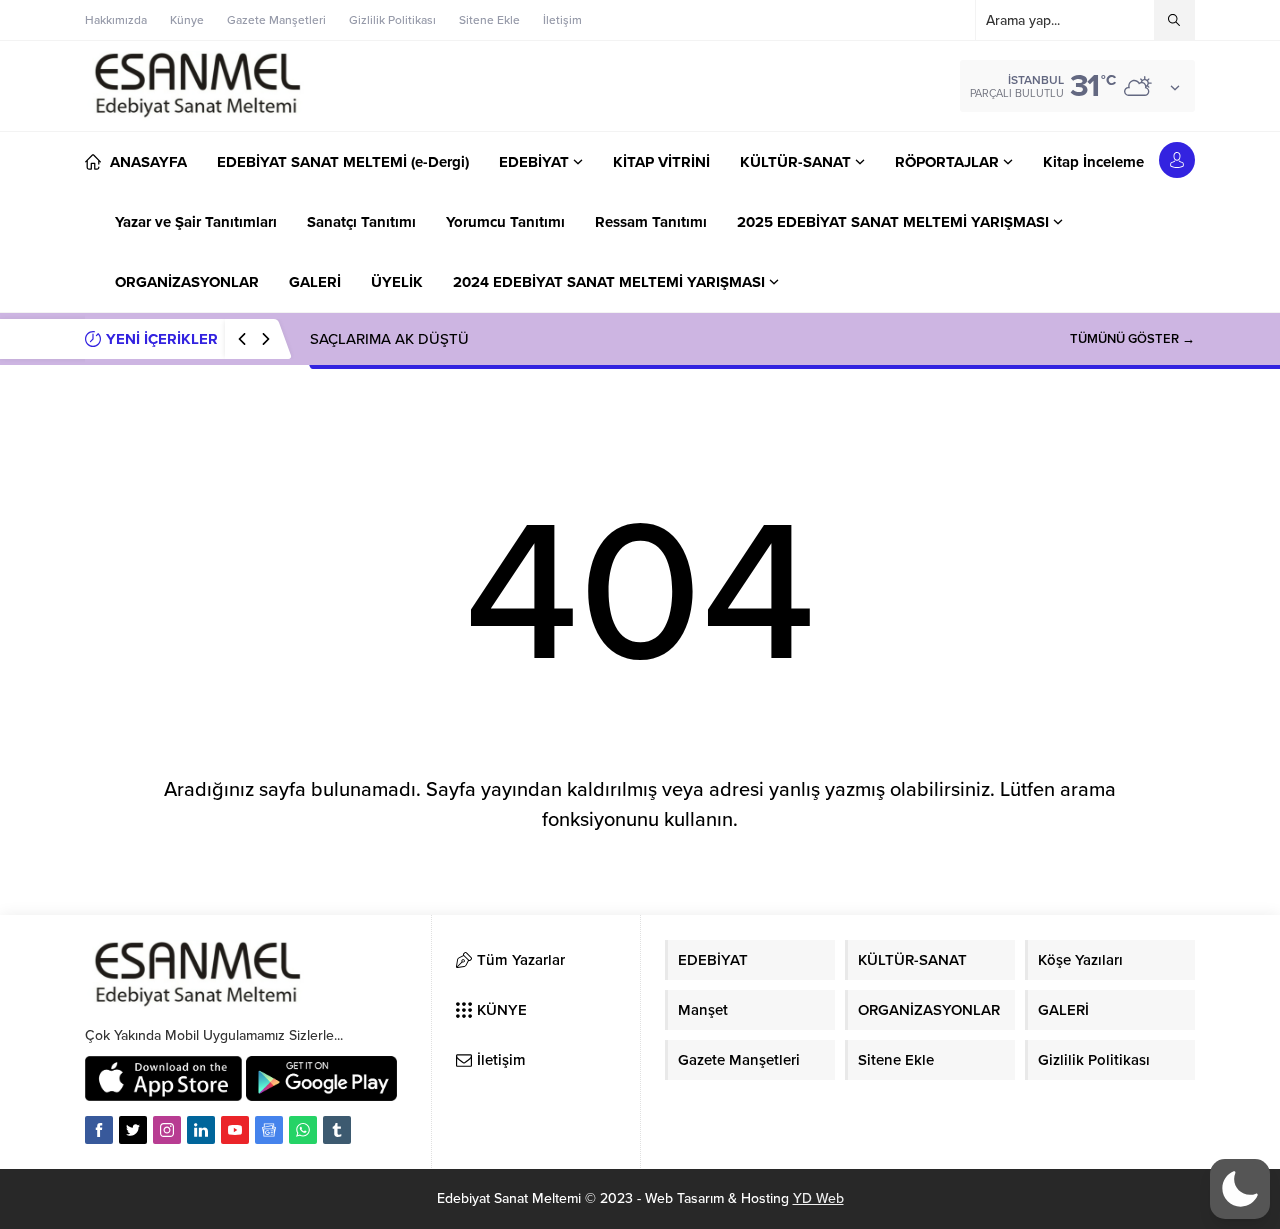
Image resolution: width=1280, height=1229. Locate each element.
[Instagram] (167, 1130)
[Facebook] (99, 1130)
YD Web (818, 1198)
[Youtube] (235, 1130)
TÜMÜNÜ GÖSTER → (1132, 339)
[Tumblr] (337, 1130)
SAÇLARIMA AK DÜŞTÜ (391, 339)
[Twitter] (133, 1130)
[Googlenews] (269, 1130)
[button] (1240, 1189)
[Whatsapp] (303, 1130)
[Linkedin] (201, 1130)
